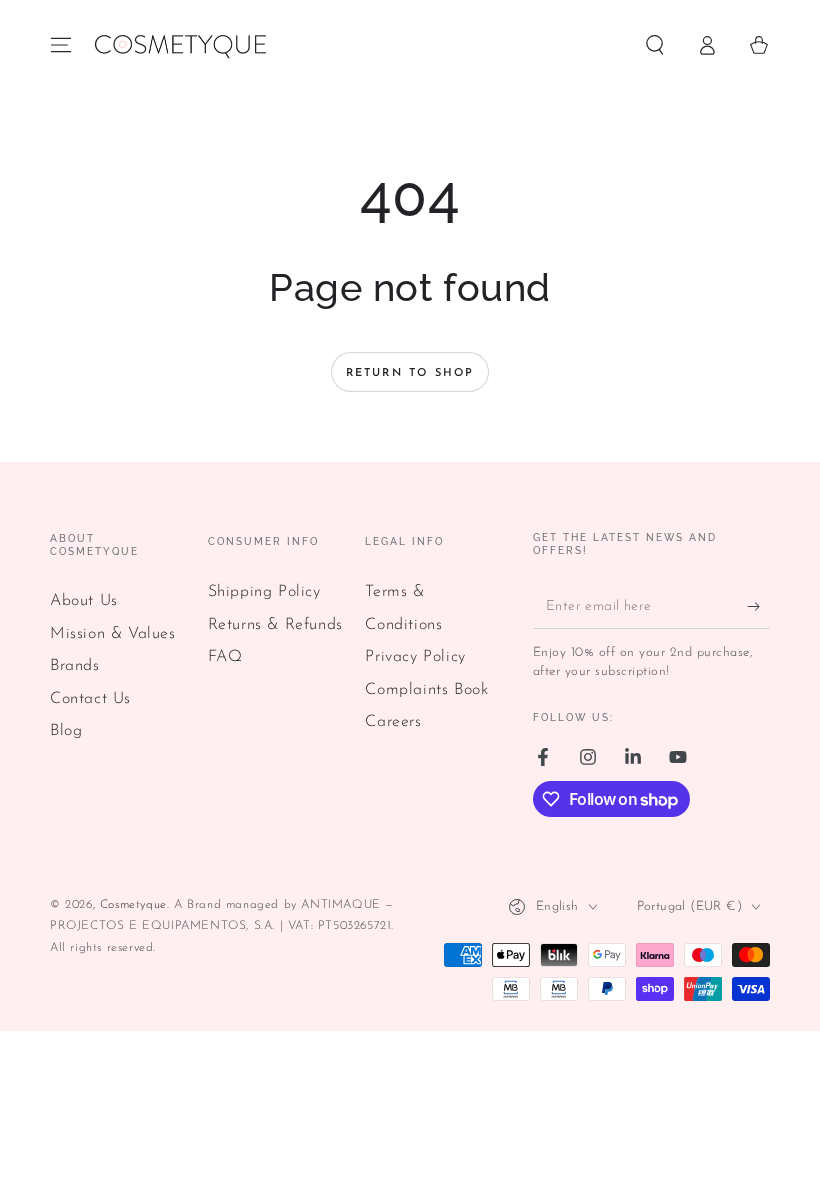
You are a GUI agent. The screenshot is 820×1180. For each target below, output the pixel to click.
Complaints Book (426, 690)
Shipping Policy (264, 592)
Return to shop (410, 373)
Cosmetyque (133, 905)
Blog (66, 731)
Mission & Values (113, 634)
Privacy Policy (415, 657)
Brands (75, 666)
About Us (84, 601)
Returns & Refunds (275, 625)
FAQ (225, 657)
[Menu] (61, 45)
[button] (655, 45)
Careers (393, 722)
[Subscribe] (758, 606)
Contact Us (90, 699)
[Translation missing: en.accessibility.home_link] (179, 45)
